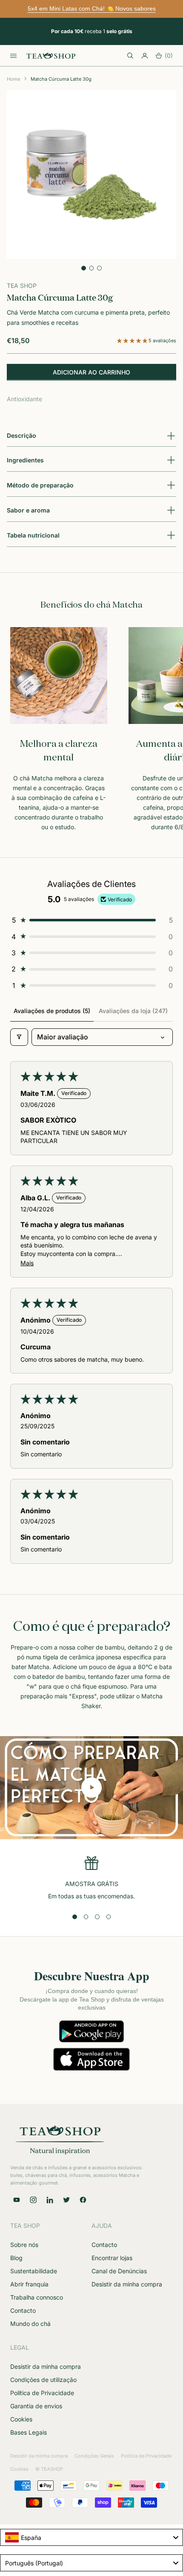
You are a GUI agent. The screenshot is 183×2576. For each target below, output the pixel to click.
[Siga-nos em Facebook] (83, 2200)
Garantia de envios (36, 2406)
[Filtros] (19, 1037)
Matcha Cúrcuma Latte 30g (61, 79)
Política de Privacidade (42, 2393)
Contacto (23, 2310)
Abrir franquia (29, 2284)
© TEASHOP (49, 2469)
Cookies (21, 2419)
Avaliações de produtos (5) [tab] (52, 1011)
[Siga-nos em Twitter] (66, 2200)
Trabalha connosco (37, 2297)
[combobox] (91, 2537)
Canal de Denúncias (119, 2271)
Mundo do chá (30, 2324)
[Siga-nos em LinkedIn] (50, 2200)
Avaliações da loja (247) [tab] (133, 1011)
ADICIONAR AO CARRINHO (91, 372)
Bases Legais (29, 2432)
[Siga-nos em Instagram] (33, 2200)
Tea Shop (22, 286)
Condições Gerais (94, 2456)
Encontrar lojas (112, 2258)
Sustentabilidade (34, 2271)
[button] (133, 341)
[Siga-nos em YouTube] (17, 2200)
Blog (16, 2258)
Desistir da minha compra (127, 2284)
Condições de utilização (43, 2380)
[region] (91, 1879)
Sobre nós (24, 2245)
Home (13, 79)
